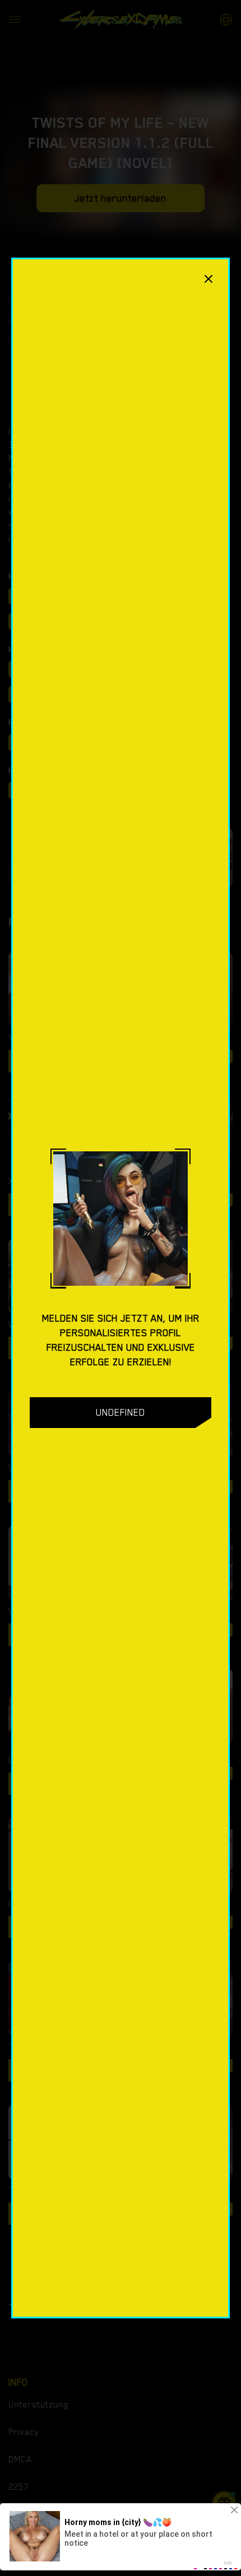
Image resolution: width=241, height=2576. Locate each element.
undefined (121, 1412)
